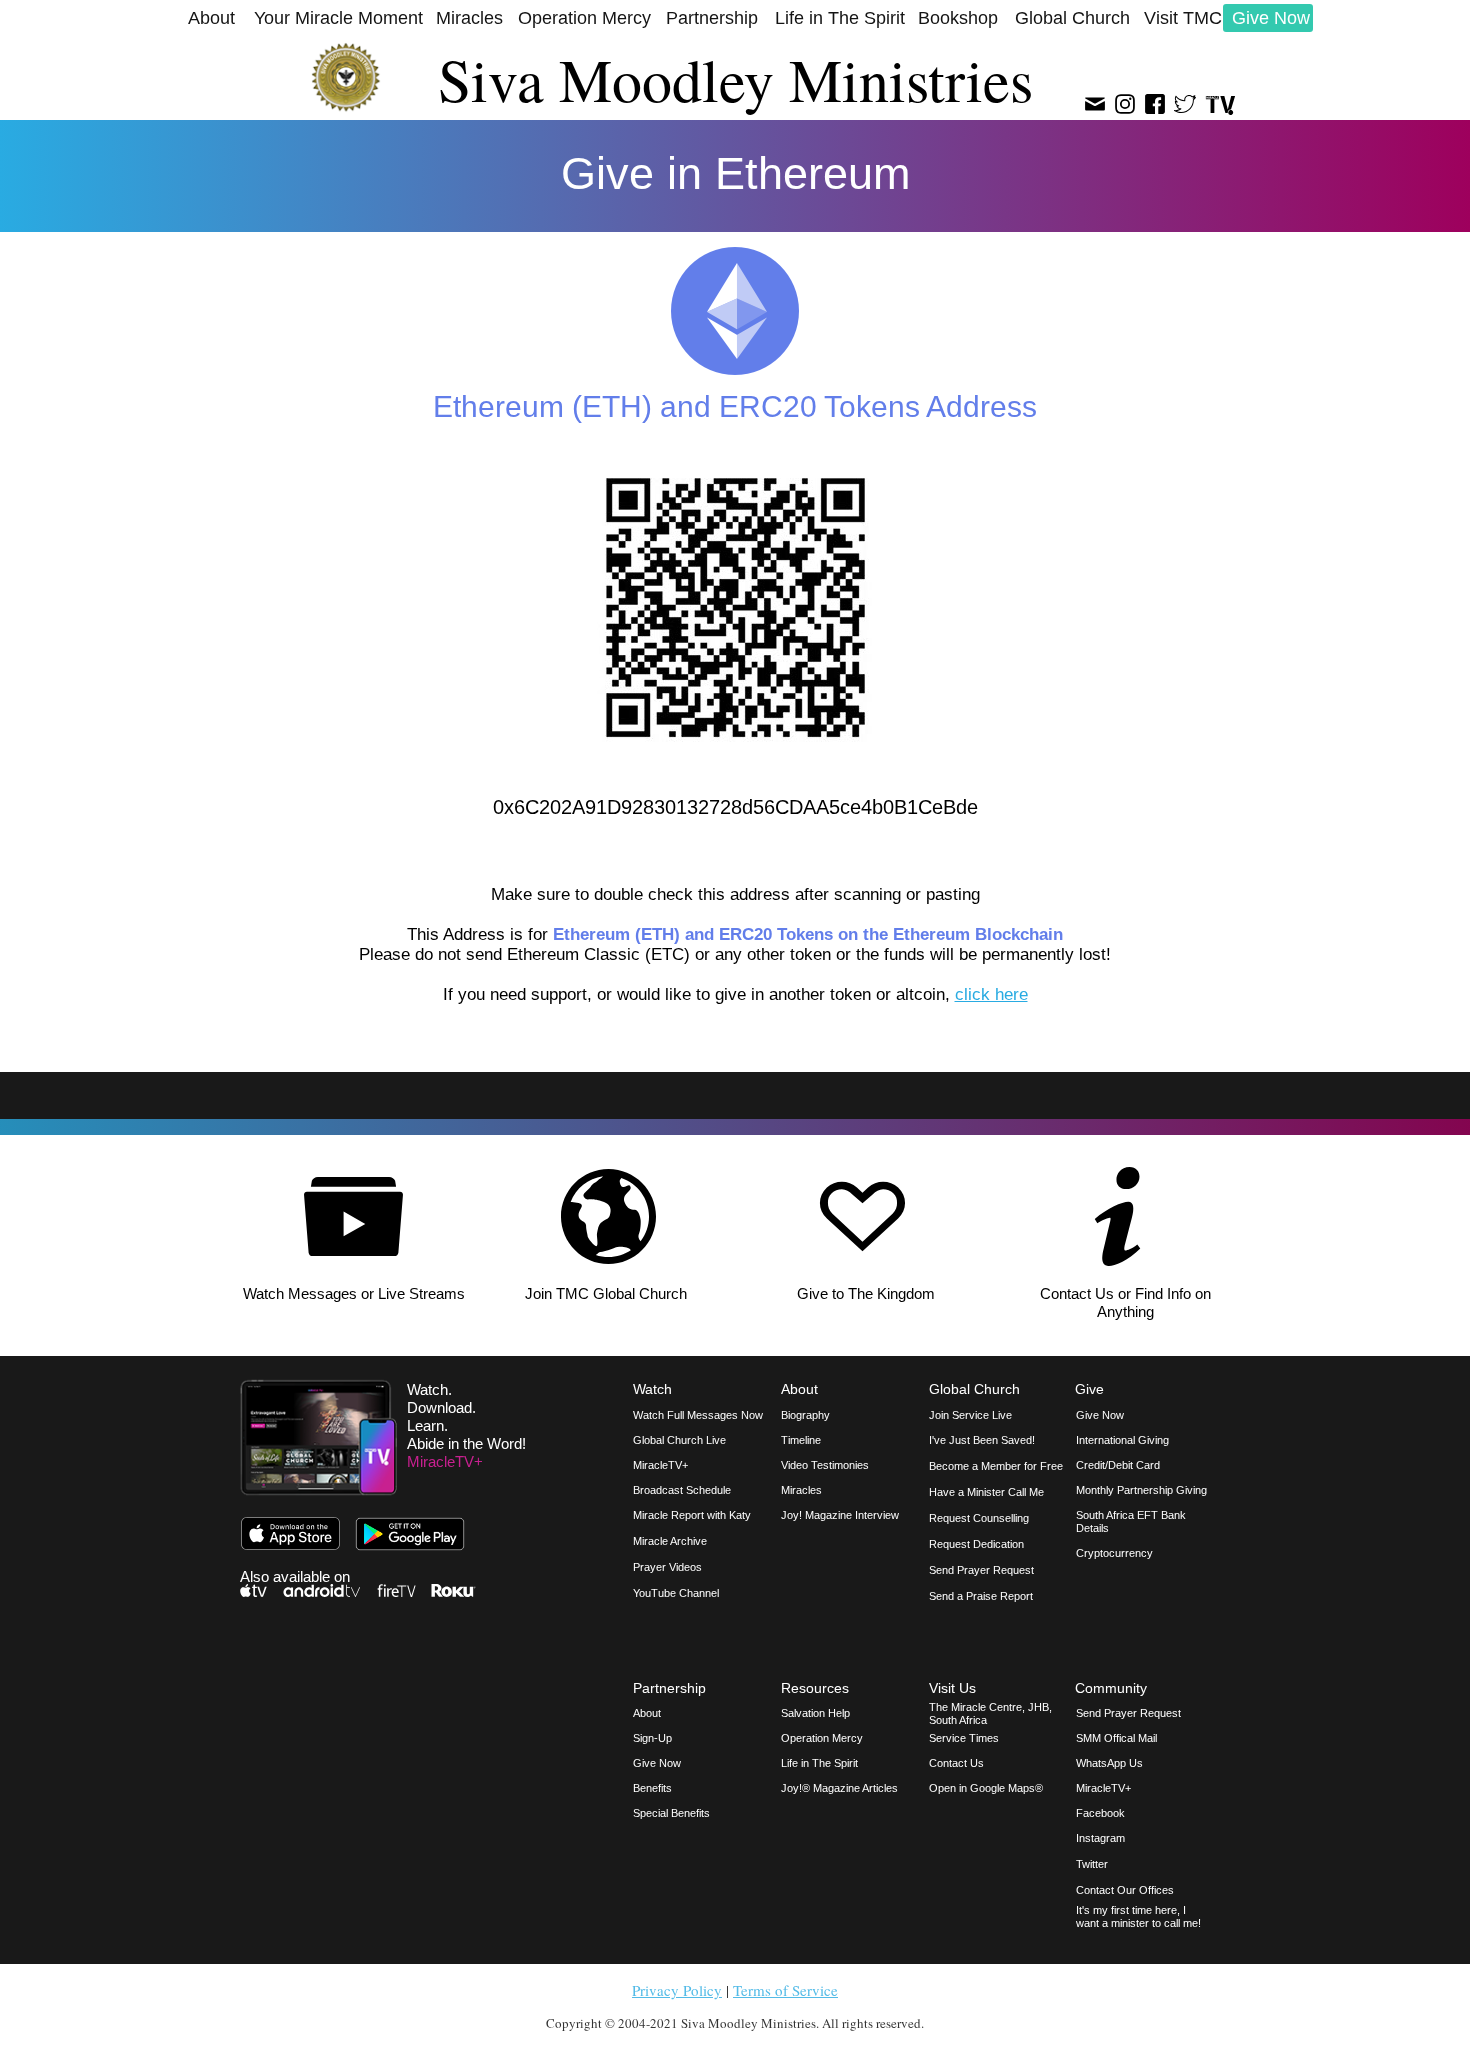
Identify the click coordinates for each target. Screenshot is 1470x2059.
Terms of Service (785, 1990)
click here (991, 994)
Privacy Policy (677, 1990)
